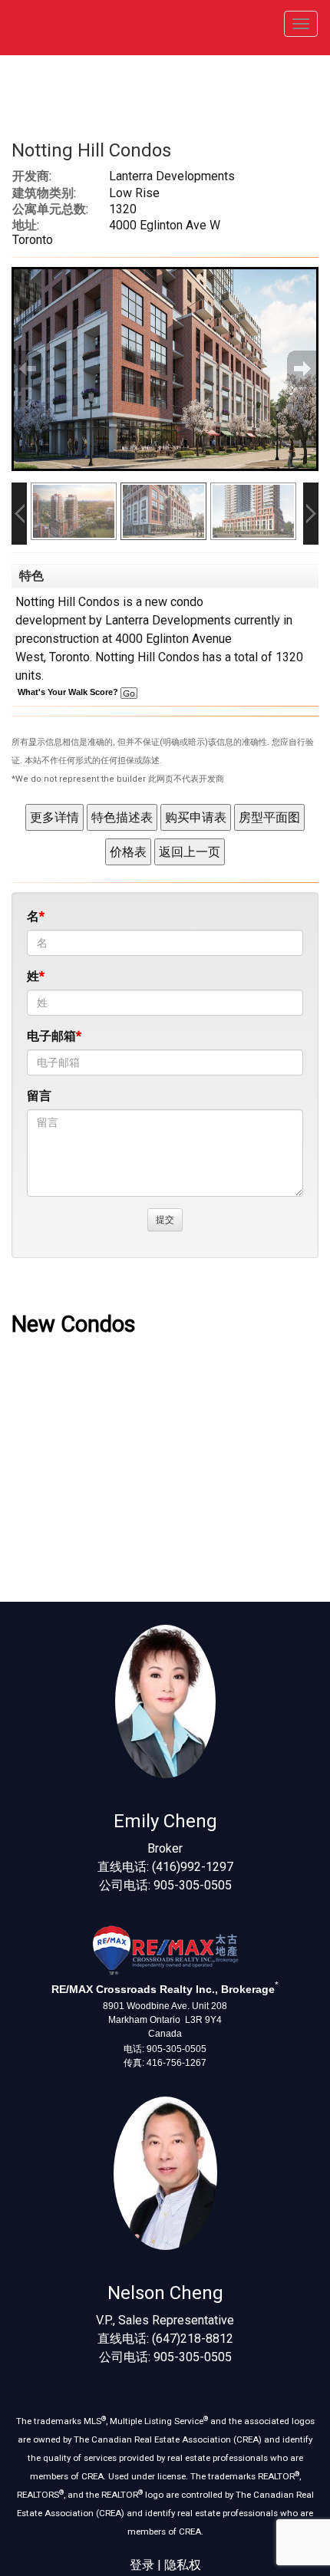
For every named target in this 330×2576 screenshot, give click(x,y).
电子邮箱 (51, 1036)
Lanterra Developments (168, 620)
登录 (142, 2565)
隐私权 (183, 2565)
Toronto (69, 657)
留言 (39, 1096)
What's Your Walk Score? (69, 692)
